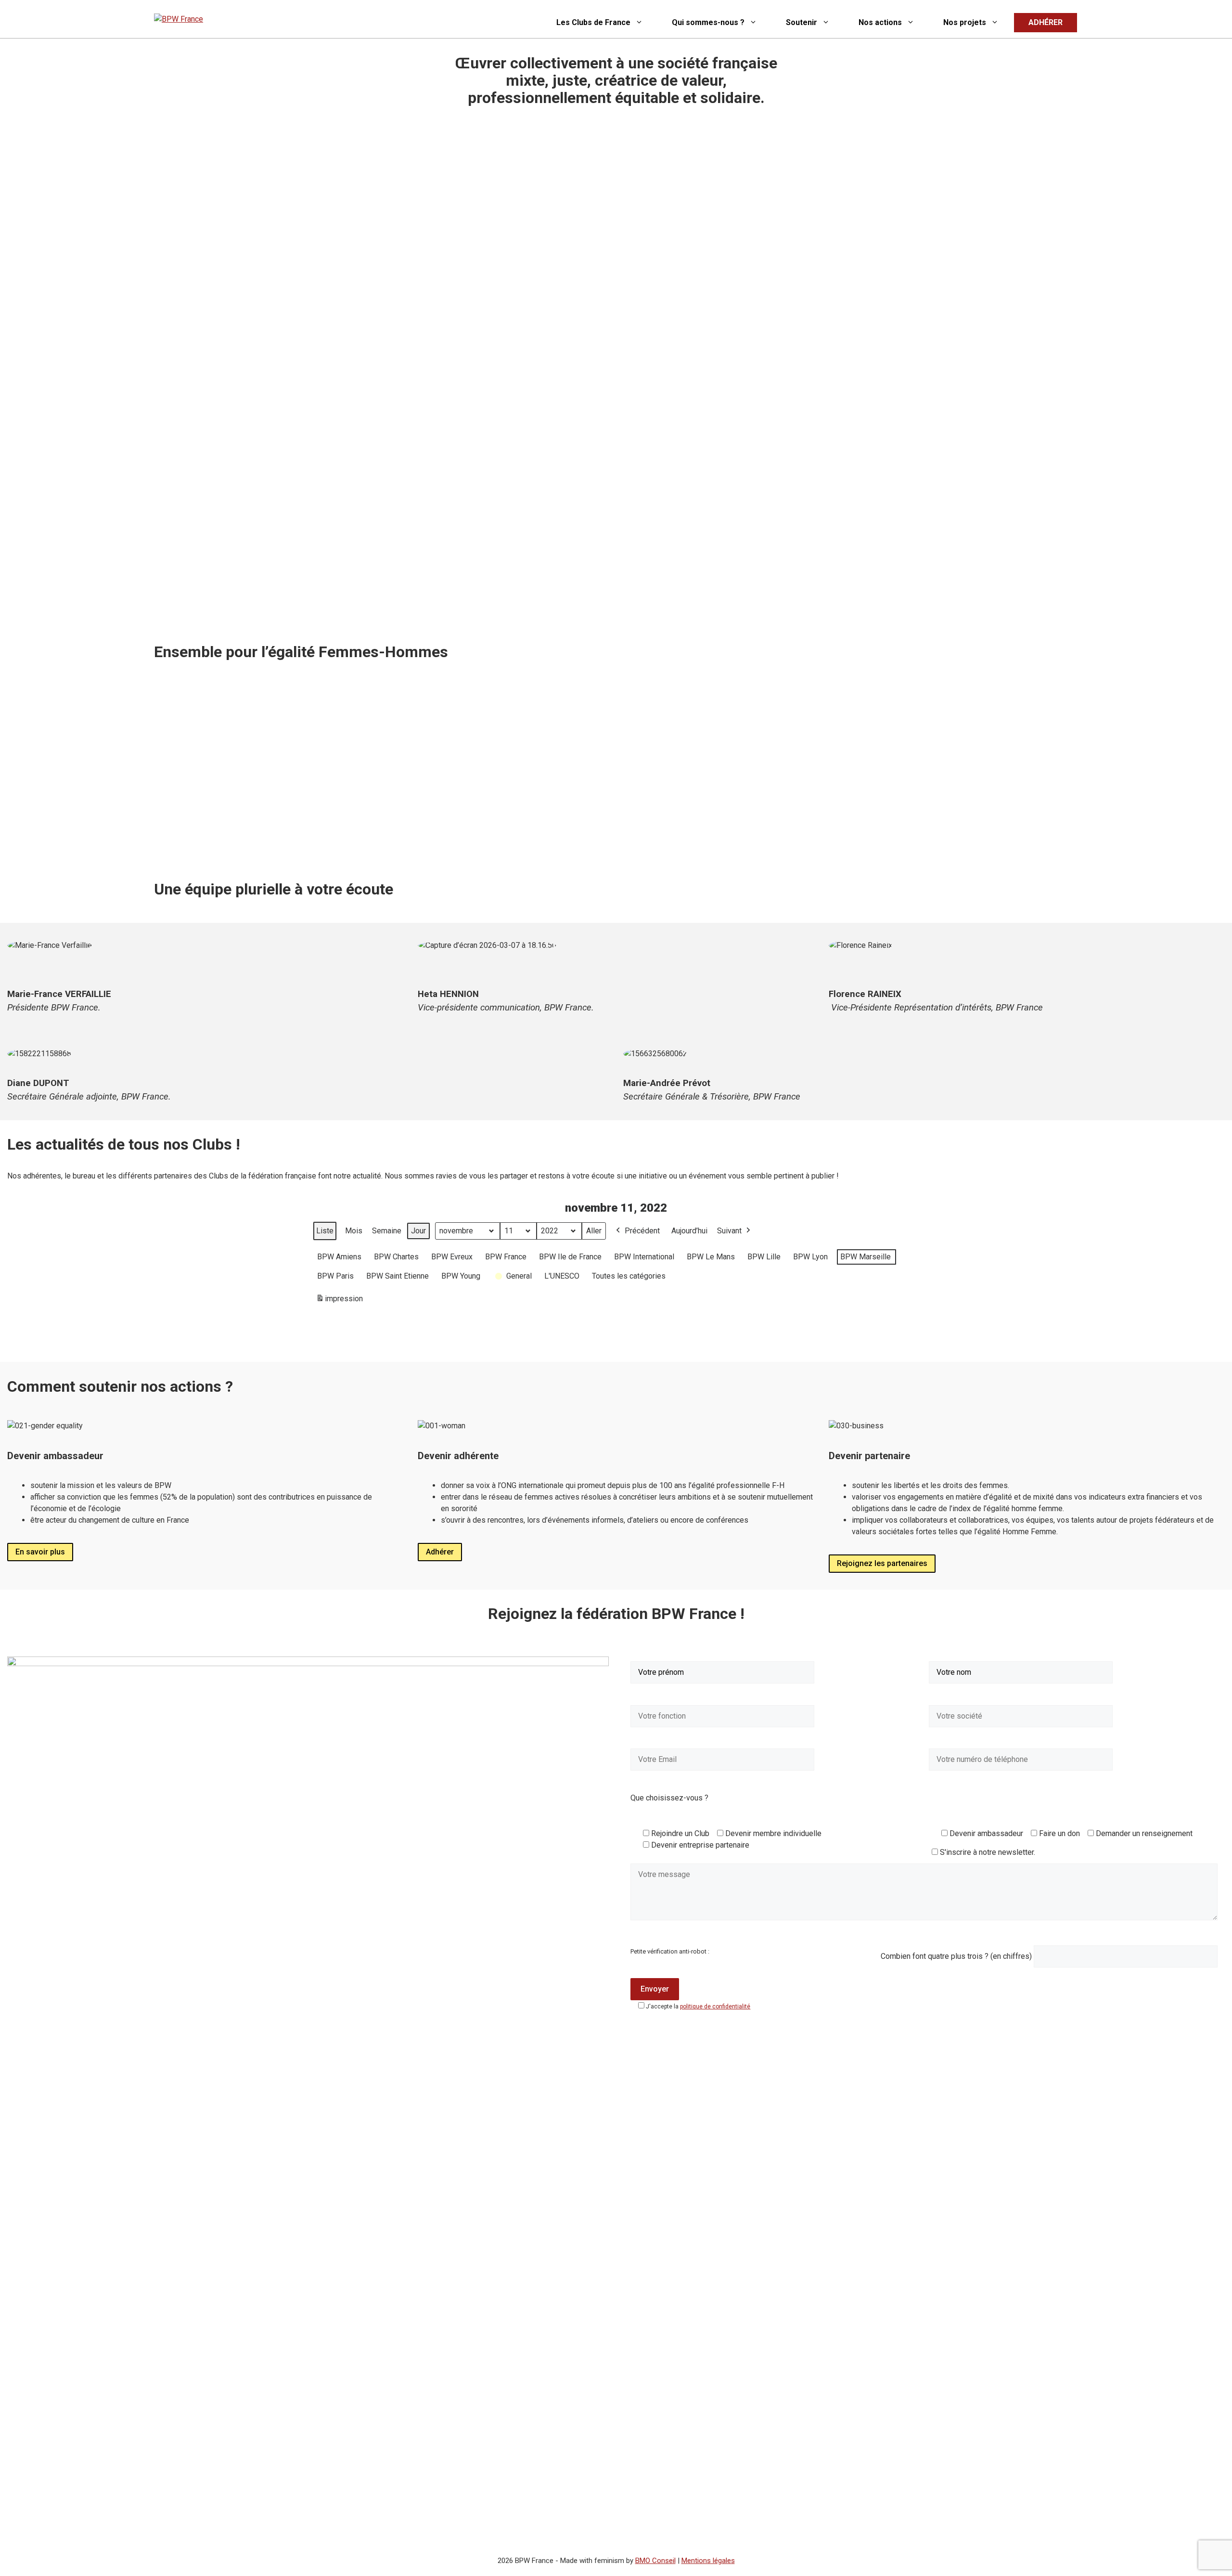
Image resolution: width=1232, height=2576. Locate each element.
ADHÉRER (1046, 22)
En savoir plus (40, 1552)
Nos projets (965, 22)
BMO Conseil (655, 2561)
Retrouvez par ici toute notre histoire (227, 840)
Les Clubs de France (593, 22)
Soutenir (802, 22)
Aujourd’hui (689, 1231)
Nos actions (880, 22)
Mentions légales (708, 2561)
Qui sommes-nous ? (708, 22)
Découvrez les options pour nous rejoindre (707, 831)
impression (339, 1301)
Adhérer (440, 1552)
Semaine (387, 1231)
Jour (418, 1231)
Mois (354, 1231)
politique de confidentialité (715, 2006)
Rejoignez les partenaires (882, 1563)
